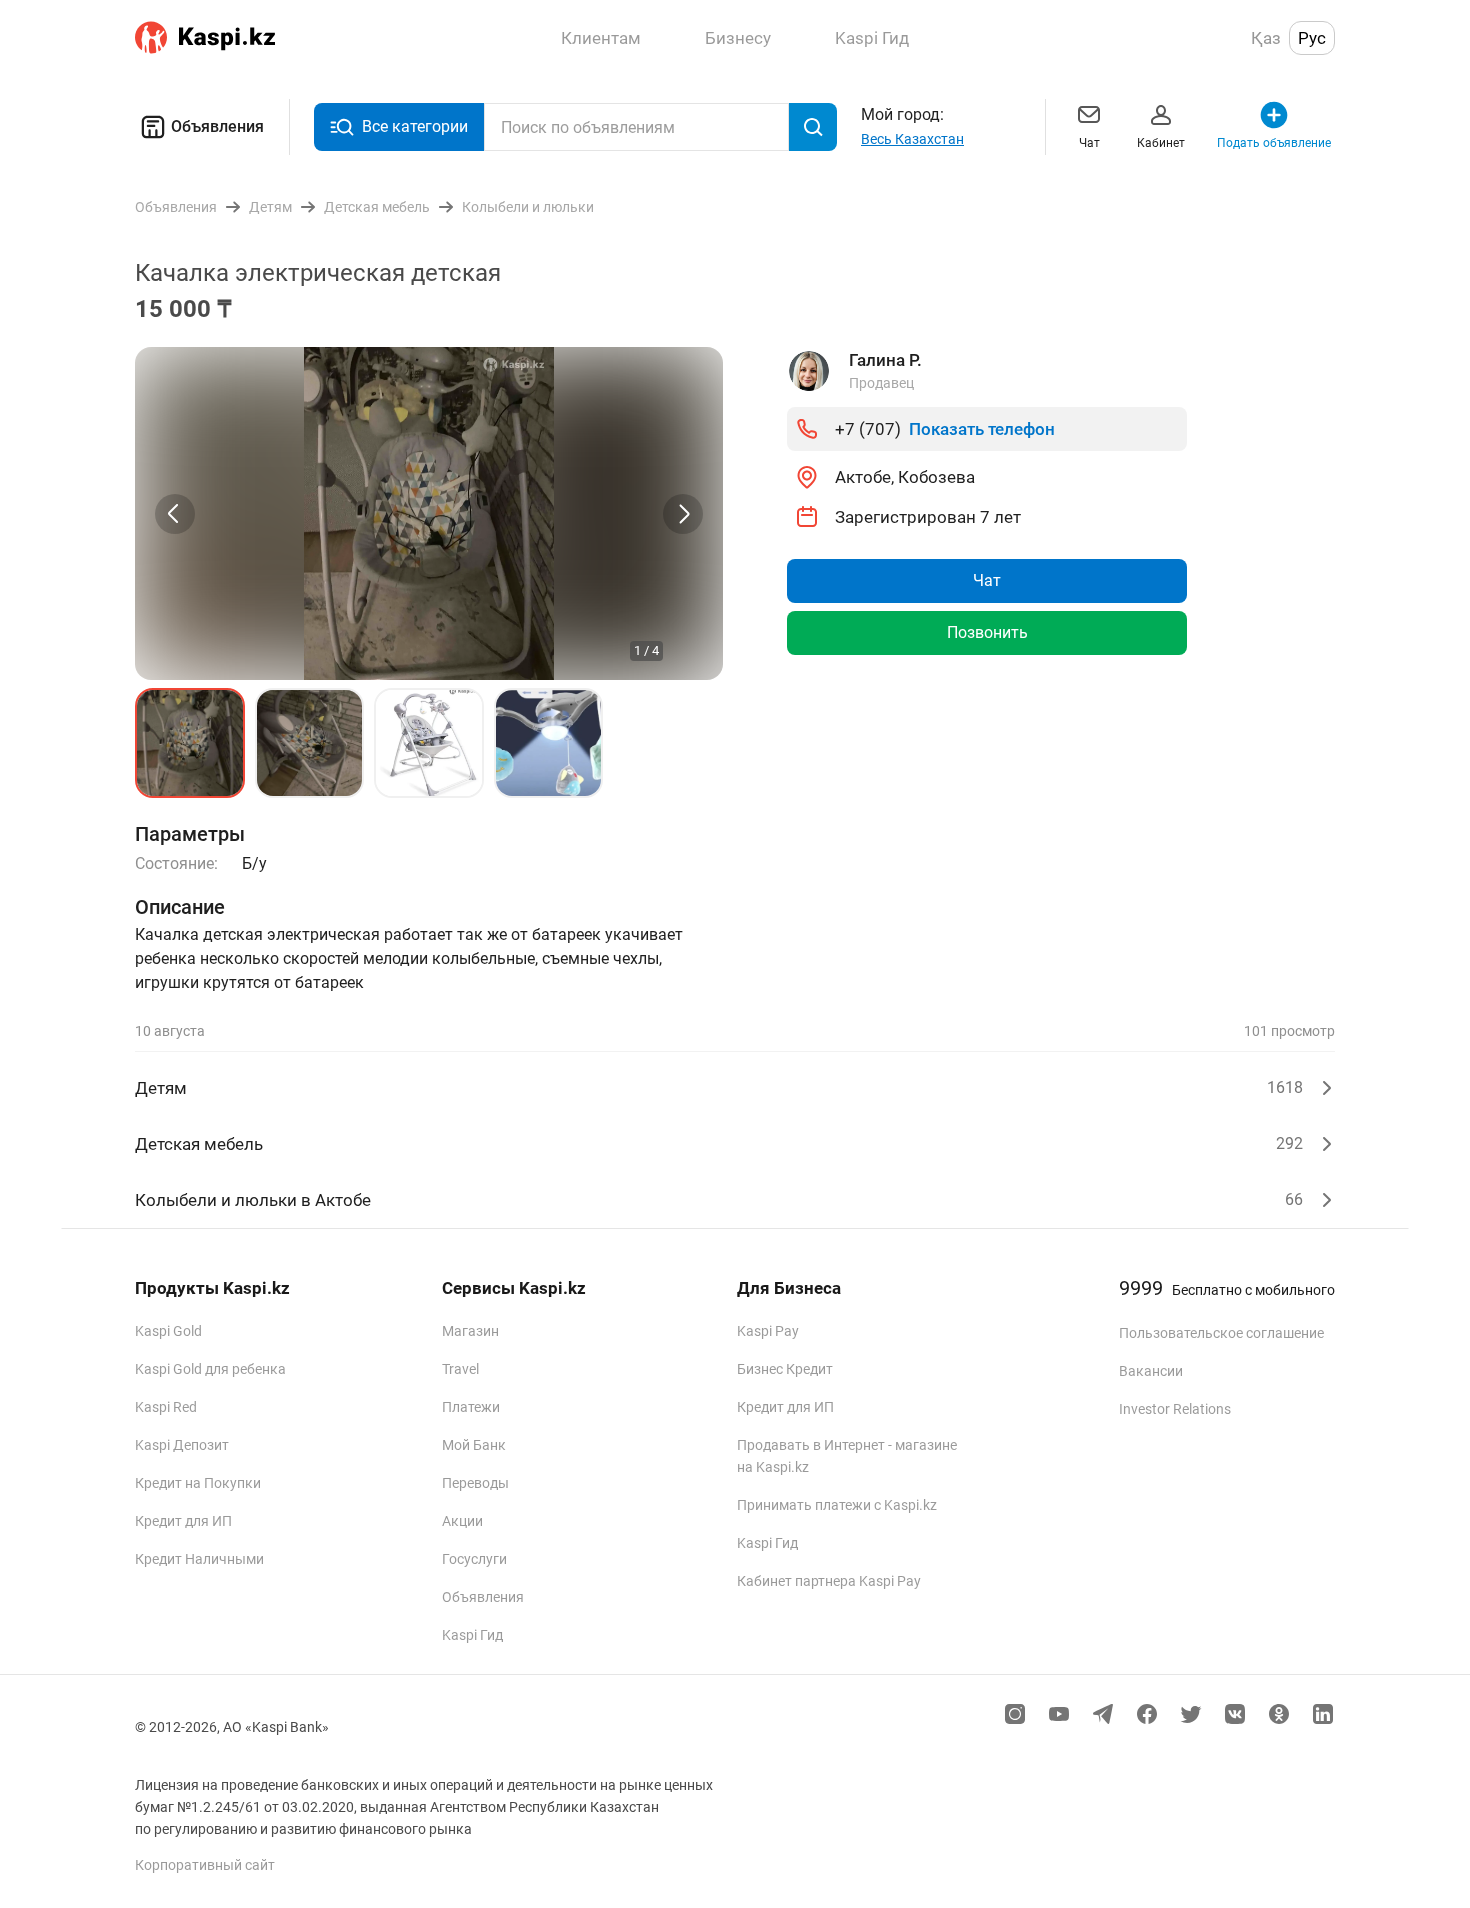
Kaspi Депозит (182, 1445)
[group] (429, 513)
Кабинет (1161, 143)
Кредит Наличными (199, 1559)
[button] (190, 743)
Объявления (217, 126)
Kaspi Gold (168, 1331)
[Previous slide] (175, 514)
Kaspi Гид (472, 1635)
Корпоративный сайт (205, 1865)
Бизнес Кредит (785, 1369)
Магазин (470, 1331)
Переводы (475, 1483)
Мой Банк (474, 1445)
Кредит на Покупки (198, 1483)
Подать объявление (1274, 143)
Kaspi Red (166, 1407)
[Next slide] (683, 514)
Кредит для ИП (183, 1521)
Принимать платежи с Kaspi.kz (837, 1505)
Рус (1312, 38)
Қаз (1266, 38)
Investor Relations (1175, 1409)
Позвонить (987, 632)
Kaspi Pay (768, 1331)
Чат (1089, 143)
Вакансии (1151, 1371)
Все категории (415, 126)
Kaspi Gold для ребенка (210, 1369)
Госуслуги (474, 1559)
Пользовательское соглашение (1221, 1333)
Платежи (471, 1407)
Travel (460, 1369)
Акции (462, 1521)
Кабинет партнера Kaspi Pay (829, 1581)
